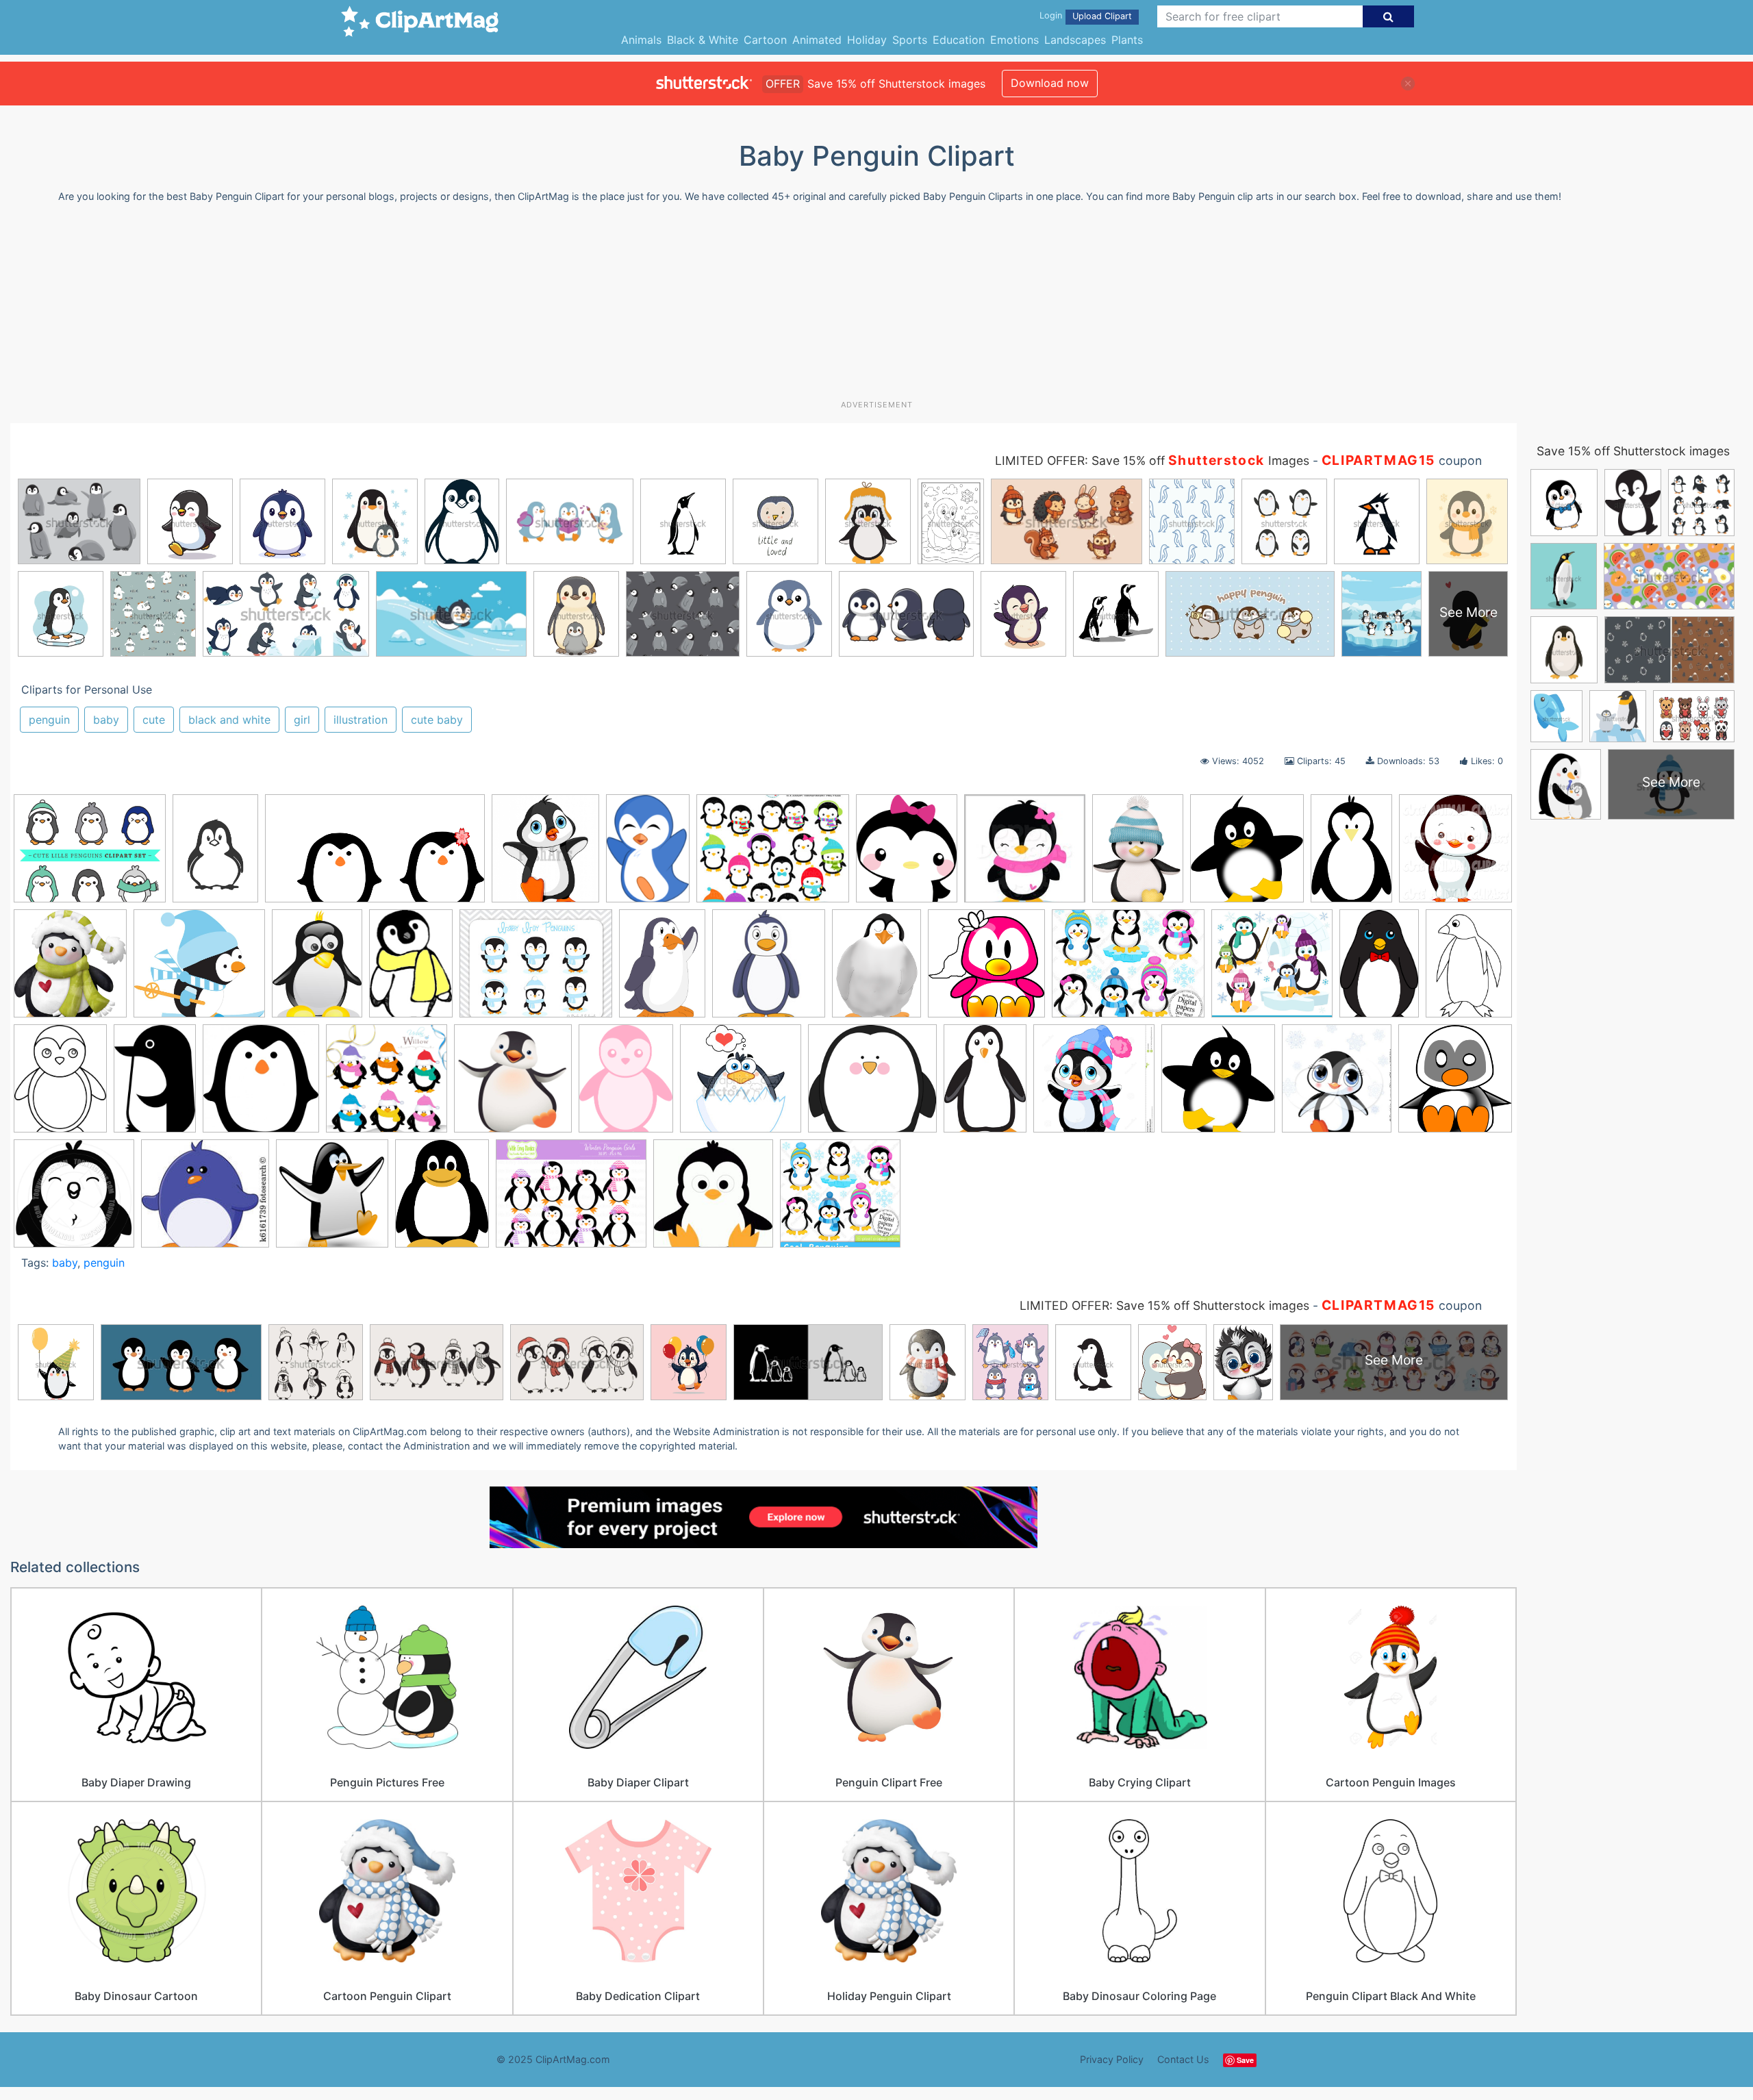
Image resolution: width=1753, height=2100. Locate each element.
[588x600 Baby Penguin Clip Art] (1455, 1082)
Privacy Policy (1112, 2059)
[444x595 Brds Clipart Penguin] (317, 970)
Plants (1127, 40)
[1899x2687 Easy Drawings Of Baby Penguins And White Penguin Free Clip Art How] (215, 855)
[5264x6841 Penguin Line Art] (60, 1085)
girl (302, 720)
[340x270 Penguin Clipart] (773, 855)
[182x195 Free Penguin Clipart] (769, 970)
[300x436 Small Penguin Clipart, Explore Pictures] (648, 855)
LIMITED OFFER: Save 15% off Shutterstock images (1164, 1305)
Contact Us (1183, 2059)
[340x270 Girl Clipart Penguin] (1128, 970)
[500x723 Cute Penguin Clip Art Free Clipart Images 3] (411, 970)
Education (959, 40)
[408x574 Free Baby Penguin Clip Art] (662, 970)
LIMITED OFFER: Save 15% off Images (1152, 460)
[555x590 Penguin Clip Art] (1218, 1085)
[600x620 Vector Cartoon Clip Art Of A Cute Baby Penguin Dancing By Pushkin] (1455, 852)
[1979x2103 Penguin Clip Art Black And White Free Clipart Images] (1247, 855)
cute (154, 720)
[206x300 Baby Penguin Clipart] (985, 1084)
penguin (49, 720)
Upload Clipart (1102, 16)
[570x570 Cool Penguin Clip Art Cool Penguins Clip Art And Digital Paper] (840, 1200)
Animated (817, 40)
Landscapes (1075, 40)
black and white (229, 720)
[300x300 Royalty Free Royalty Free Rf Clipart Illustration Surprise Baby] (741, 1085)
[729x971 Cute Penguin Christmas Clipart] (1138, 855)
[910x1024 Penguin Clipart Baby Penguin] (545, 855)
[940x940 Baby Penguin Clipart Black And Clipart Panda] (74, 1200)
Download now (1050, 83)
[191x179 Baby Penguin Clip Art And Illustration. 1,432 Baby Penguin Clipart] (205, 1199)
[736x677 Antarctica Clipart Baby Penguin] (199, 970)
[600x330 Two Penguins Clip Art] (375, 855)
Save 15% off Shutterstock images (1633, 451)
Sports (910, 40)
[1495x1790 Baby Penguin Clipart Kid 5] (907, 855)
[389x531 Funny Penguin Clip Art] (876, 970)
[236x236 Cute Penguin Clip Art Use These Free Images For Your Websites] (1025, 855)
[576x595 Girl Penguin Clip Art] (986, 970)
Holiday (867, 40)
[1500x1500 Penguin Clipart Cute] (387, 1085)
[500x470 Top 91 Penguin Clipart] (872, 1085)
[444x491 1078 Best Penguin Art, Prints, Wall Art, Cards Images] (1337, 1085)
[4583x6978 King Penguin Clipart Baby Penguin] (1379, 970)
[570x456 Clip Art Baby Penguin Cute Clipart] (571, 1200)
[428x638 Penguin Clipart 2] (1351, 855)
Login (1051, 15)
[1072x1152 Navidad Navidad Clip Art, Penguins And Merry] (70, 970)
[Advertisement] (876, 307)
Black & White (703, 40)
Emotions (1014, 40)
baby (106, 720)
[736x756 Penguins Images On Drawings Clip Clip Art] (513, 1085)
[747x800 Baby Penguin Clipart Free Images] (332, 1199)
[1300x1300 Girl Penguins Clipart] (1094, 1085)
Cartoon (765, 40)
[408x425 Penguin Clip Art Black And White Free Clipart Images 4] (261, 1085)
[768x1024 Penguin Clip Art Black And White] (1469, 966)
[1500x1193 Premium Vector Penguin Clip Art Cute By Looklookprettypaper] (90, 855)
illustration (361, 720)
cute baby (437, 720)
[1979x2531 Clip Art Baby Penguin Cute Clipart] (442, 1199)
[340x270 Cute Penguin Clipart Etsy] (536, 970)
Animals (641, 40)
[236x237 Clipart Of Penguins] (713, 1200)
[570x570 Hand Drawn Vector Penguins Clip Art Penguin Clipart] (1272, 970)
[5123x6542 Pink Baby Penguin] (626, 1085)
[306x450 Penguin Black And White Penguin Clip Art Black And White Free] (155, 1085)
